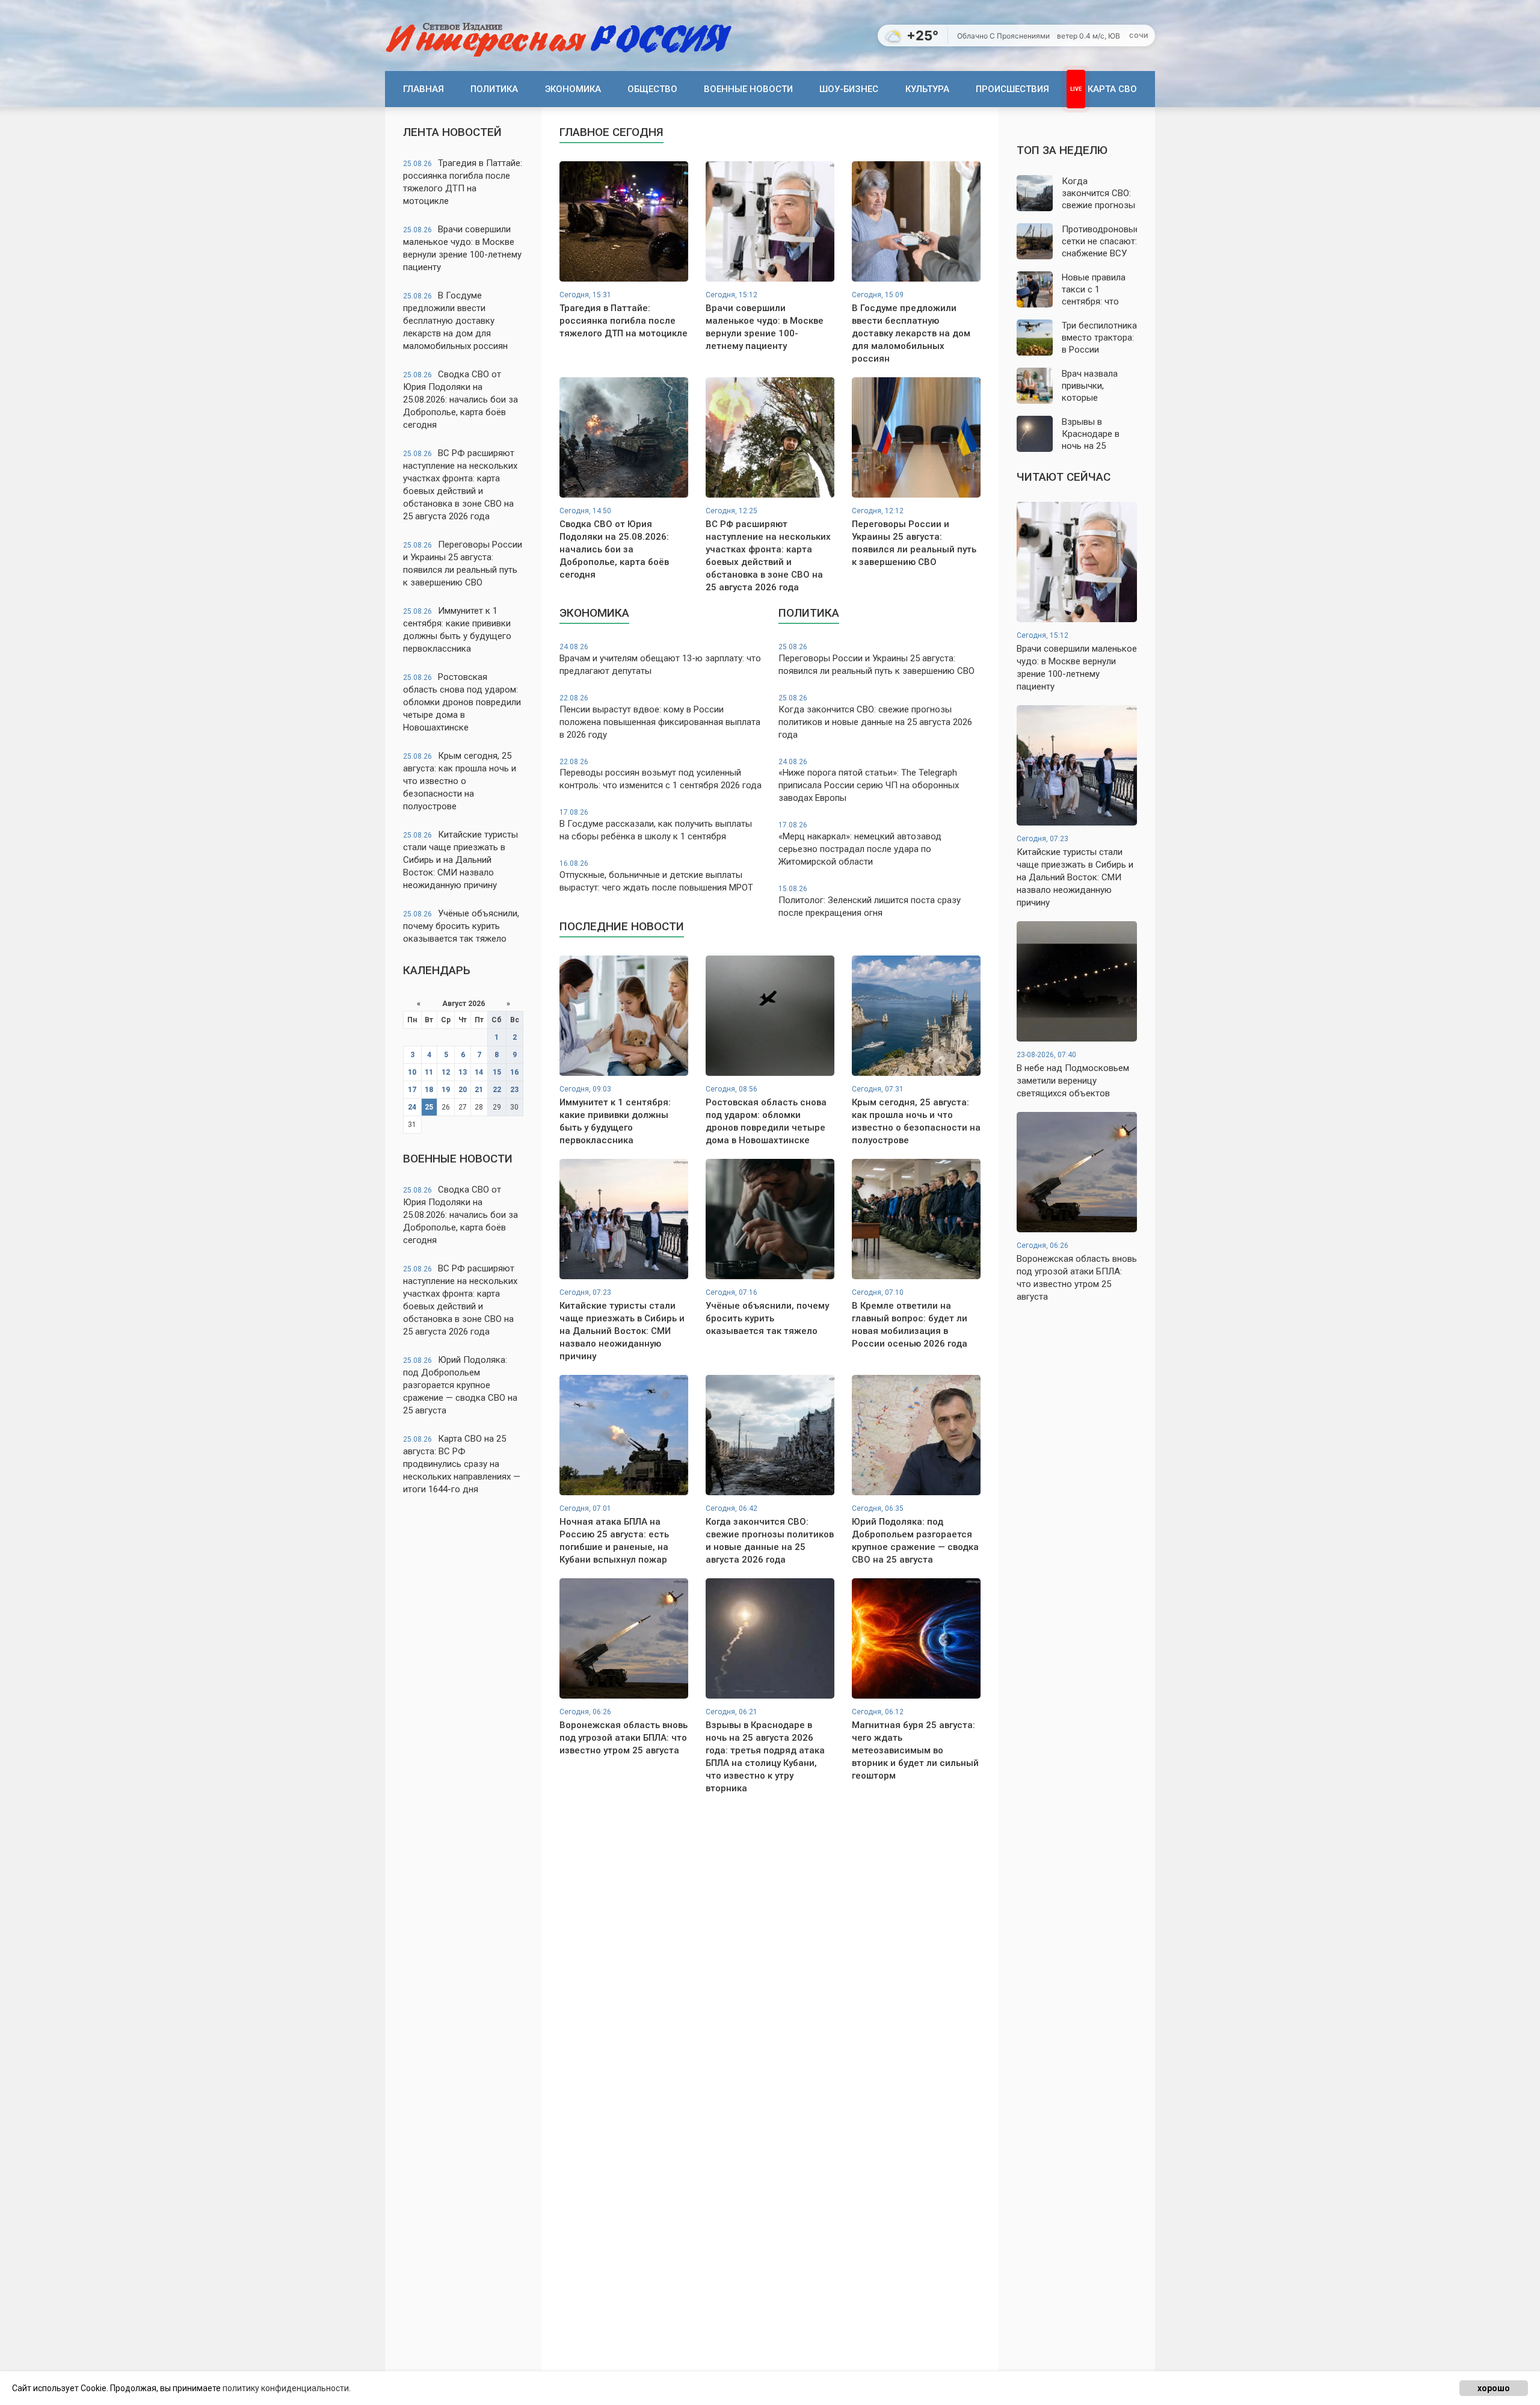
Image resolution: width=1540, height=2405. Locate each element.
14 (479, 1072)
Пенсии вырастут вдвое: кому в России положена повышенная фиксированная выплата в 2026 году (660, 717)
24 (412, 1107)
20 (463, 1090)
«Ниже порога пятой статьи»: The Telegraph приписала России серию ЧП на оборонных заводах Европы (869, 781)
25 (429, 1107)
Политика (494, 89)
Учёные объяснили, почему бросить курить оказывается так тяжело (461, 926)
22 (497, 1090)
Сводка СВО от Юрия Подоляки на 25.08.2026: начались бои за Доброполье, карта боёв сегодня (460, 400)
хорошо (1494, 2388)
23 (514, 1090)
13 (463, 1072)
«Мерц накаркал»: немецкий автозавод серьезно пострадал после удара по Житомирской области (860, 844)
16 (514, 1072)
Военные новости (748, 89)
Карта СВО (1112, 89)
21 (479, 1090)
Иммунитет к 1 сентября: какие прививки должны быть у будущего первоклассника (457, 630)
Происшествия (1012, 89)
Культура (927, 89)
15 (497, 1072)
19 (446, 1090)
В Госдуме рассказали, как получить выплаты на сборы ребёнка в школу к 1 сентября (656, 825)
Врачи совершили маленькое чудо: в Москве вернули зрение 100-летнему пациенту (462, 248)
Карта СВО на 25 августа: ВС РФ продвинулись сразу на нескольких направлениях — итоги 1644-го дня (462, 1464)
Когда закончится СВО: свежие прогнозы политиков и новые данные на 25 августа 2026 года (875, 717)
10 (412, 1072)
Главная (423, 89)
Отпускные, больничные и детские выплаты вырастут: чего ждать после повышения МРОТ (656, 876)
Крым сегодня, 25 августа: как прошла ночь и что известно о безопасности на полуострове (460, 781)
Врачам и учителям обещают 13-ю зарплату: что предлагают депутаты (660, 659)
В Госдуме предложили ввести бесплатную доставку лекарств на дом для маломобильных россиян (455, 321)
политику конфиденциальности (286, 2388)
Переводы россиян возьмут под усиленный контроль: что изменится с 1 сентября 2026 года (661, 774)
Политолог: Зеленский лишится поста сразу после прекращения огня (870, 901)
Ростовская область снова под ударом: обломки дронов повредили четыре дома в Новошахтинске (462, 702)
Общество (652, 89)
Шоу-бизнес (849, 89)
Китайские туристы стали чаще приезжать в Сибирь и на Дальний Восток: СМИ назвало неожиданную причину (460, 860)
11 (429, 1072)
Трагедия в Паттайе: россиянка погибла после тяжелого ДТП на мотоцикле (463, 182)
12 (446, 1072)
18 (429, 1090)
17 (412, 1090)
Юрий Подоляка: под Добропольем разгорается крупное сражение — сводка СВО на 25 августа (460, 1385)
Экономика (573, 89)
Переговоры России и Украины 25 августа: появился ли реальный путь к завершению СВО (463, 563)
